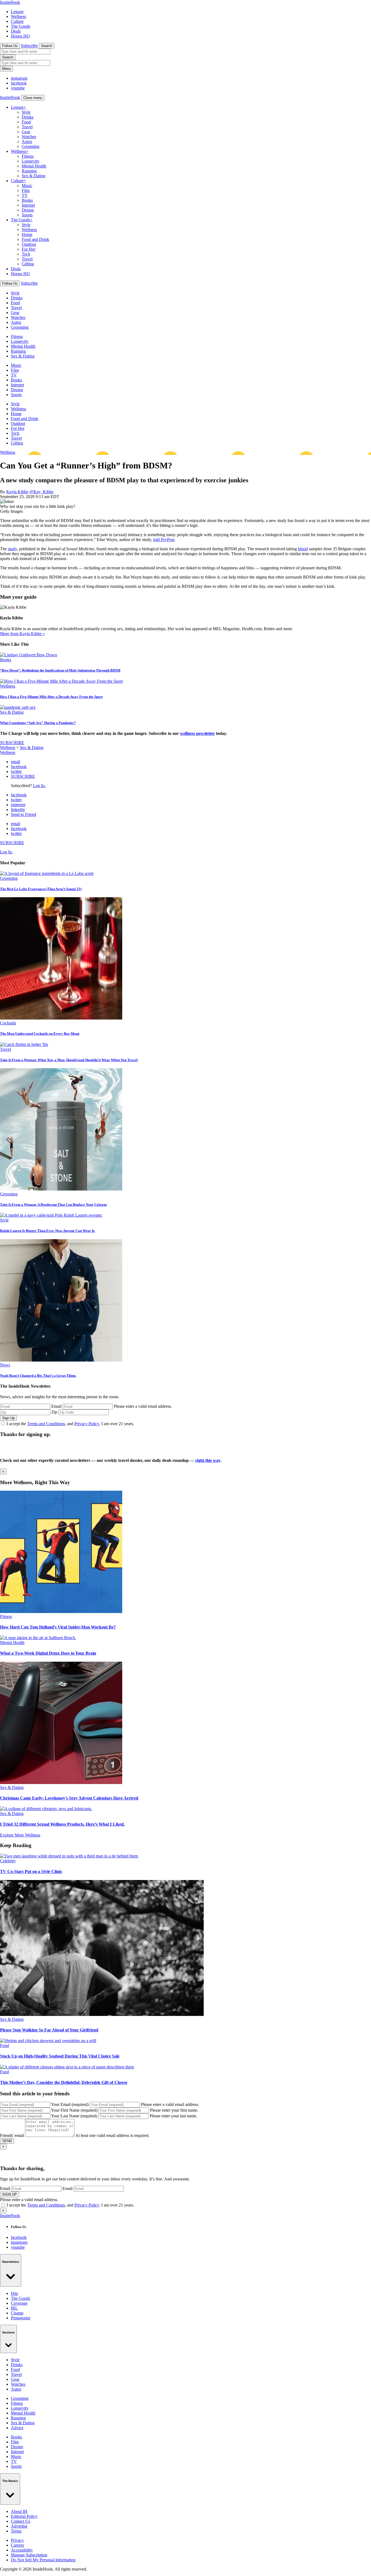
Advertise (19, 2526)
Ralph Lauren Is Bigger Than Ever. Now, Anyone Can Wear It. (48, 1231)
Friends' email (12, 2135)
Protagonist (21, 2318)
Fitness (28, 156)
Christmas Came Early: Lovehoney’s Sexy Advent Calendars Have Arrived (69, 1798)
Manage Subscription (29, 2555)
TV (25, 195)
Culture (17, 21)
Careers (17, 2545)
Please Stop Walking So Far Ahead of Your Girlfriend (49, 2030)
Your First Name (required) (74, 2110)
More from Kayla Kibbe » (22, 634)
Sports (27, 215)
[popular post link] (47, 873)
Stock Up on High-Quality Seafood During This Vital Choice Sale (60, 2056)
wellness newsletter (197, 733)
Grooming (31, 146)
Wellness (18, 16)
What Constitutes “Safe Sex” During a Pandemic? (38, 723)
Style (26, 112)
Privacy (17, 2540)
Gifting (28, 264)
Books (27, 200)
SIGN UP (10, 2194)
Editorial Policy (24, 2516)
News (5, 1365)
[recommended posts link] (61, 1612)
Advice (17, 2428)
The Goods (21, 26)
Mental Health (34, 166)
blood (303, 549)
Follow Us (10, 46)
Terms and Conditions (46, 1424)
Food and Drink (35, 239)
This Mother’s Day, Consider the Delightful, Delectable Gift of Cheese (64, 2082)
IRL (14, 2308)
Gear (26, 132)
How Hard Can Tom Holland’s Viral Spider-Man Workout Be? (58, 1627)
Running (29, 171)
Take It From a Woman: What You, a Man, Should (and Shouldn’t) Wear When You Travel (69, 1060)
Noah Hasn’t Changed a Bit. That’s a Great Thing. (38, 1376)
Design (28, 210)
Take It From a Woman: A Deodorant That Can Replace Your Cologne (54, 1205)
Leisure (17, 12)
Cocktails (8, 1023)
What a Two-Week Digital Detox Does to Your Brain (48, 1653)
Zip (54, 1412)
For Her (29, 249)
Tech (26, 254)
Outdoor (29, 244)
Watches (29, 137)
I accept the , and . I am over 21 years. (70, 1424)
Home (27, 234)
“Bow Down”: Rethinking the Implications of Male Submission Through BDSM (60, 670)
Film (26, 190)
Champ (17, 2313)
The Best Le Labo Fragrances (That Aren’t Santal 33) (41, 889)
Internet (28, 205)
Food (26, 122)
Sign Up (8, 1418)
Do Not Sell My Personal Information (43, 2560)
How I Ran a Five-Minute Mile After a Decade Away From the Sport (51, 697)
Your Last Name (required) (74, 2116)
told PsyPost (164, 540)
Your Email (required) (70, 2104)
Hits (14, 2293)
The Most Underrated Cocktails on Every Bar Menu (40, 1034)
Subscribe (29, 46)
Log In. (39, 786)
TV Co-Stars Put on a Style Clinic (31, 1871)
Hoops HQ (20, 36)
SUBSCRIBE (12, 743)
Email (56, 1406)
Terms (16, 2531)
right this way (208, 1460)
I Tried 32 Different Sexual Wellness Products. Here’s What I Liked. (62, 1824)
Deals (16, 31)
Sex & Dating (34, 176)
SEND (7, 2141)
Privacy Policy (87, 1424)
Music (27, 186)
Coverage (19, 2303)
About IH (19, 2511)
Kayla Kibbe (17, 492)
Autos (27, 142)
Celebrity (8, 1861)
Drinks (28, 117)
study (12, 549)
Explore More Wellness (20, 1835)
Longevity (31, 161)
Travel (27, 127)
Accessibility (22, 2550)
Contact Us (21, 2521)
